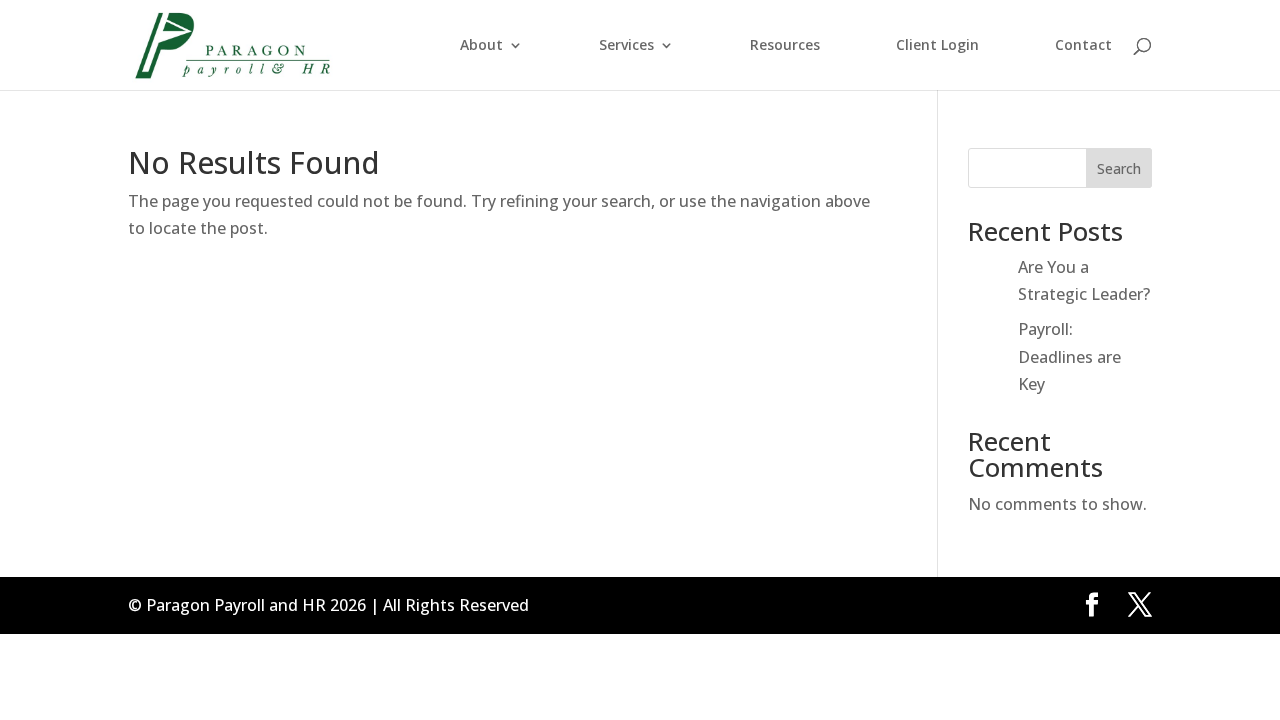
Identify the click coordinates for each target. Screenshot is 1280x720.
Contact (1083, 46)
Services (626, 46)
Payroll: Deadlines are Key (1069, 356)
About (481, 46)
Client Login (937, 46)
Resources (785, 46)
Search (1119, 168)
